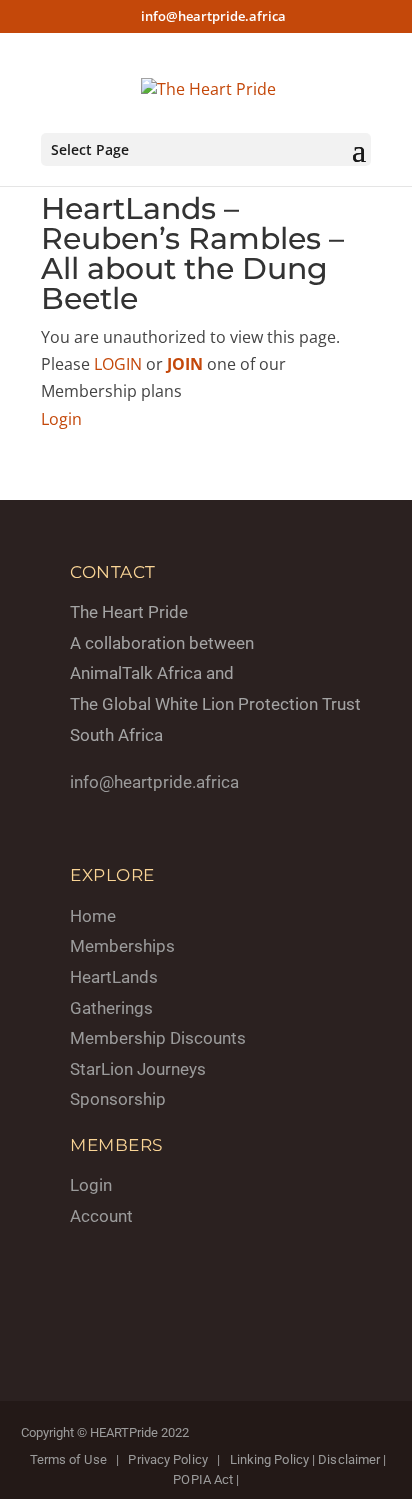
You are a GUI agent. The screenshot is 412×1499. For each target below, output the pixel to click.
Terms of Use (68, 1459)
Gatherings (111, 1008)
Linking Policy (269, 1459)
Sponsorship (118, 1099)
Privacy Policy (167, 1459)
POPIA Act (203, 1479)
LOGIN (118, 364)
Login (61, 419)
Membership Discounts (158, 1038)
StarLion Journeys (138, 1069)
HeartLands (114, 977)
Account (101, 1216)
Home (93, 916)
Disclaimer (349, 1459)
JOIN (185, 364)
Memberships (122, 946)
